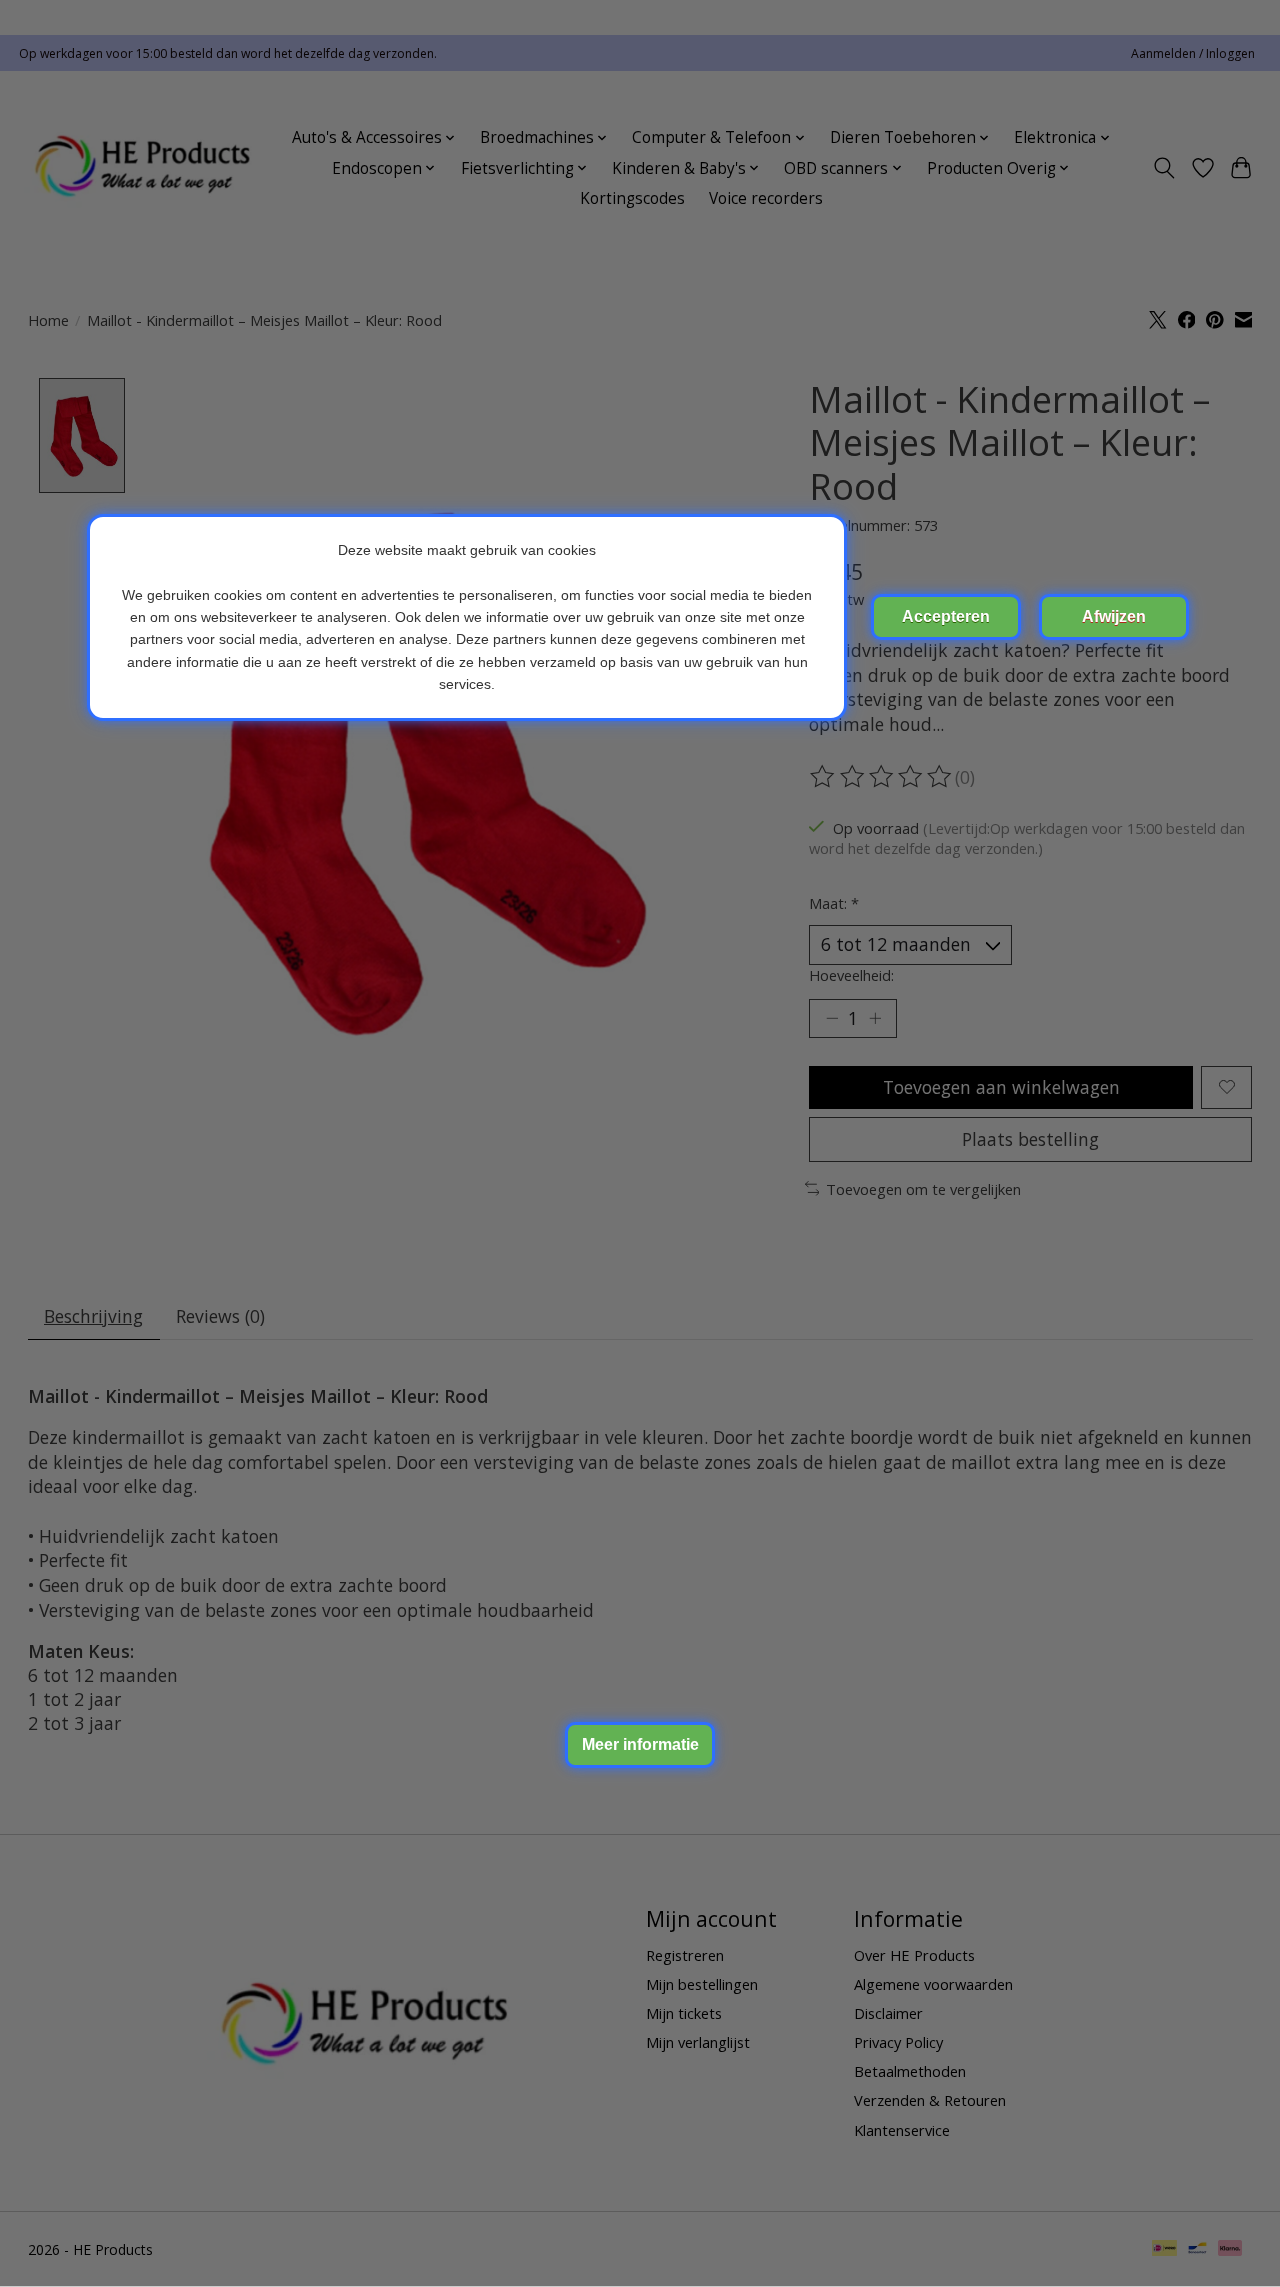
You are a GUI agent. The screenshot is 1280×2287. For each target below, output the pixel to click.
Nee (1114, 617)
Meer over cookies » (640, 1745)
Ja (946, 617)
